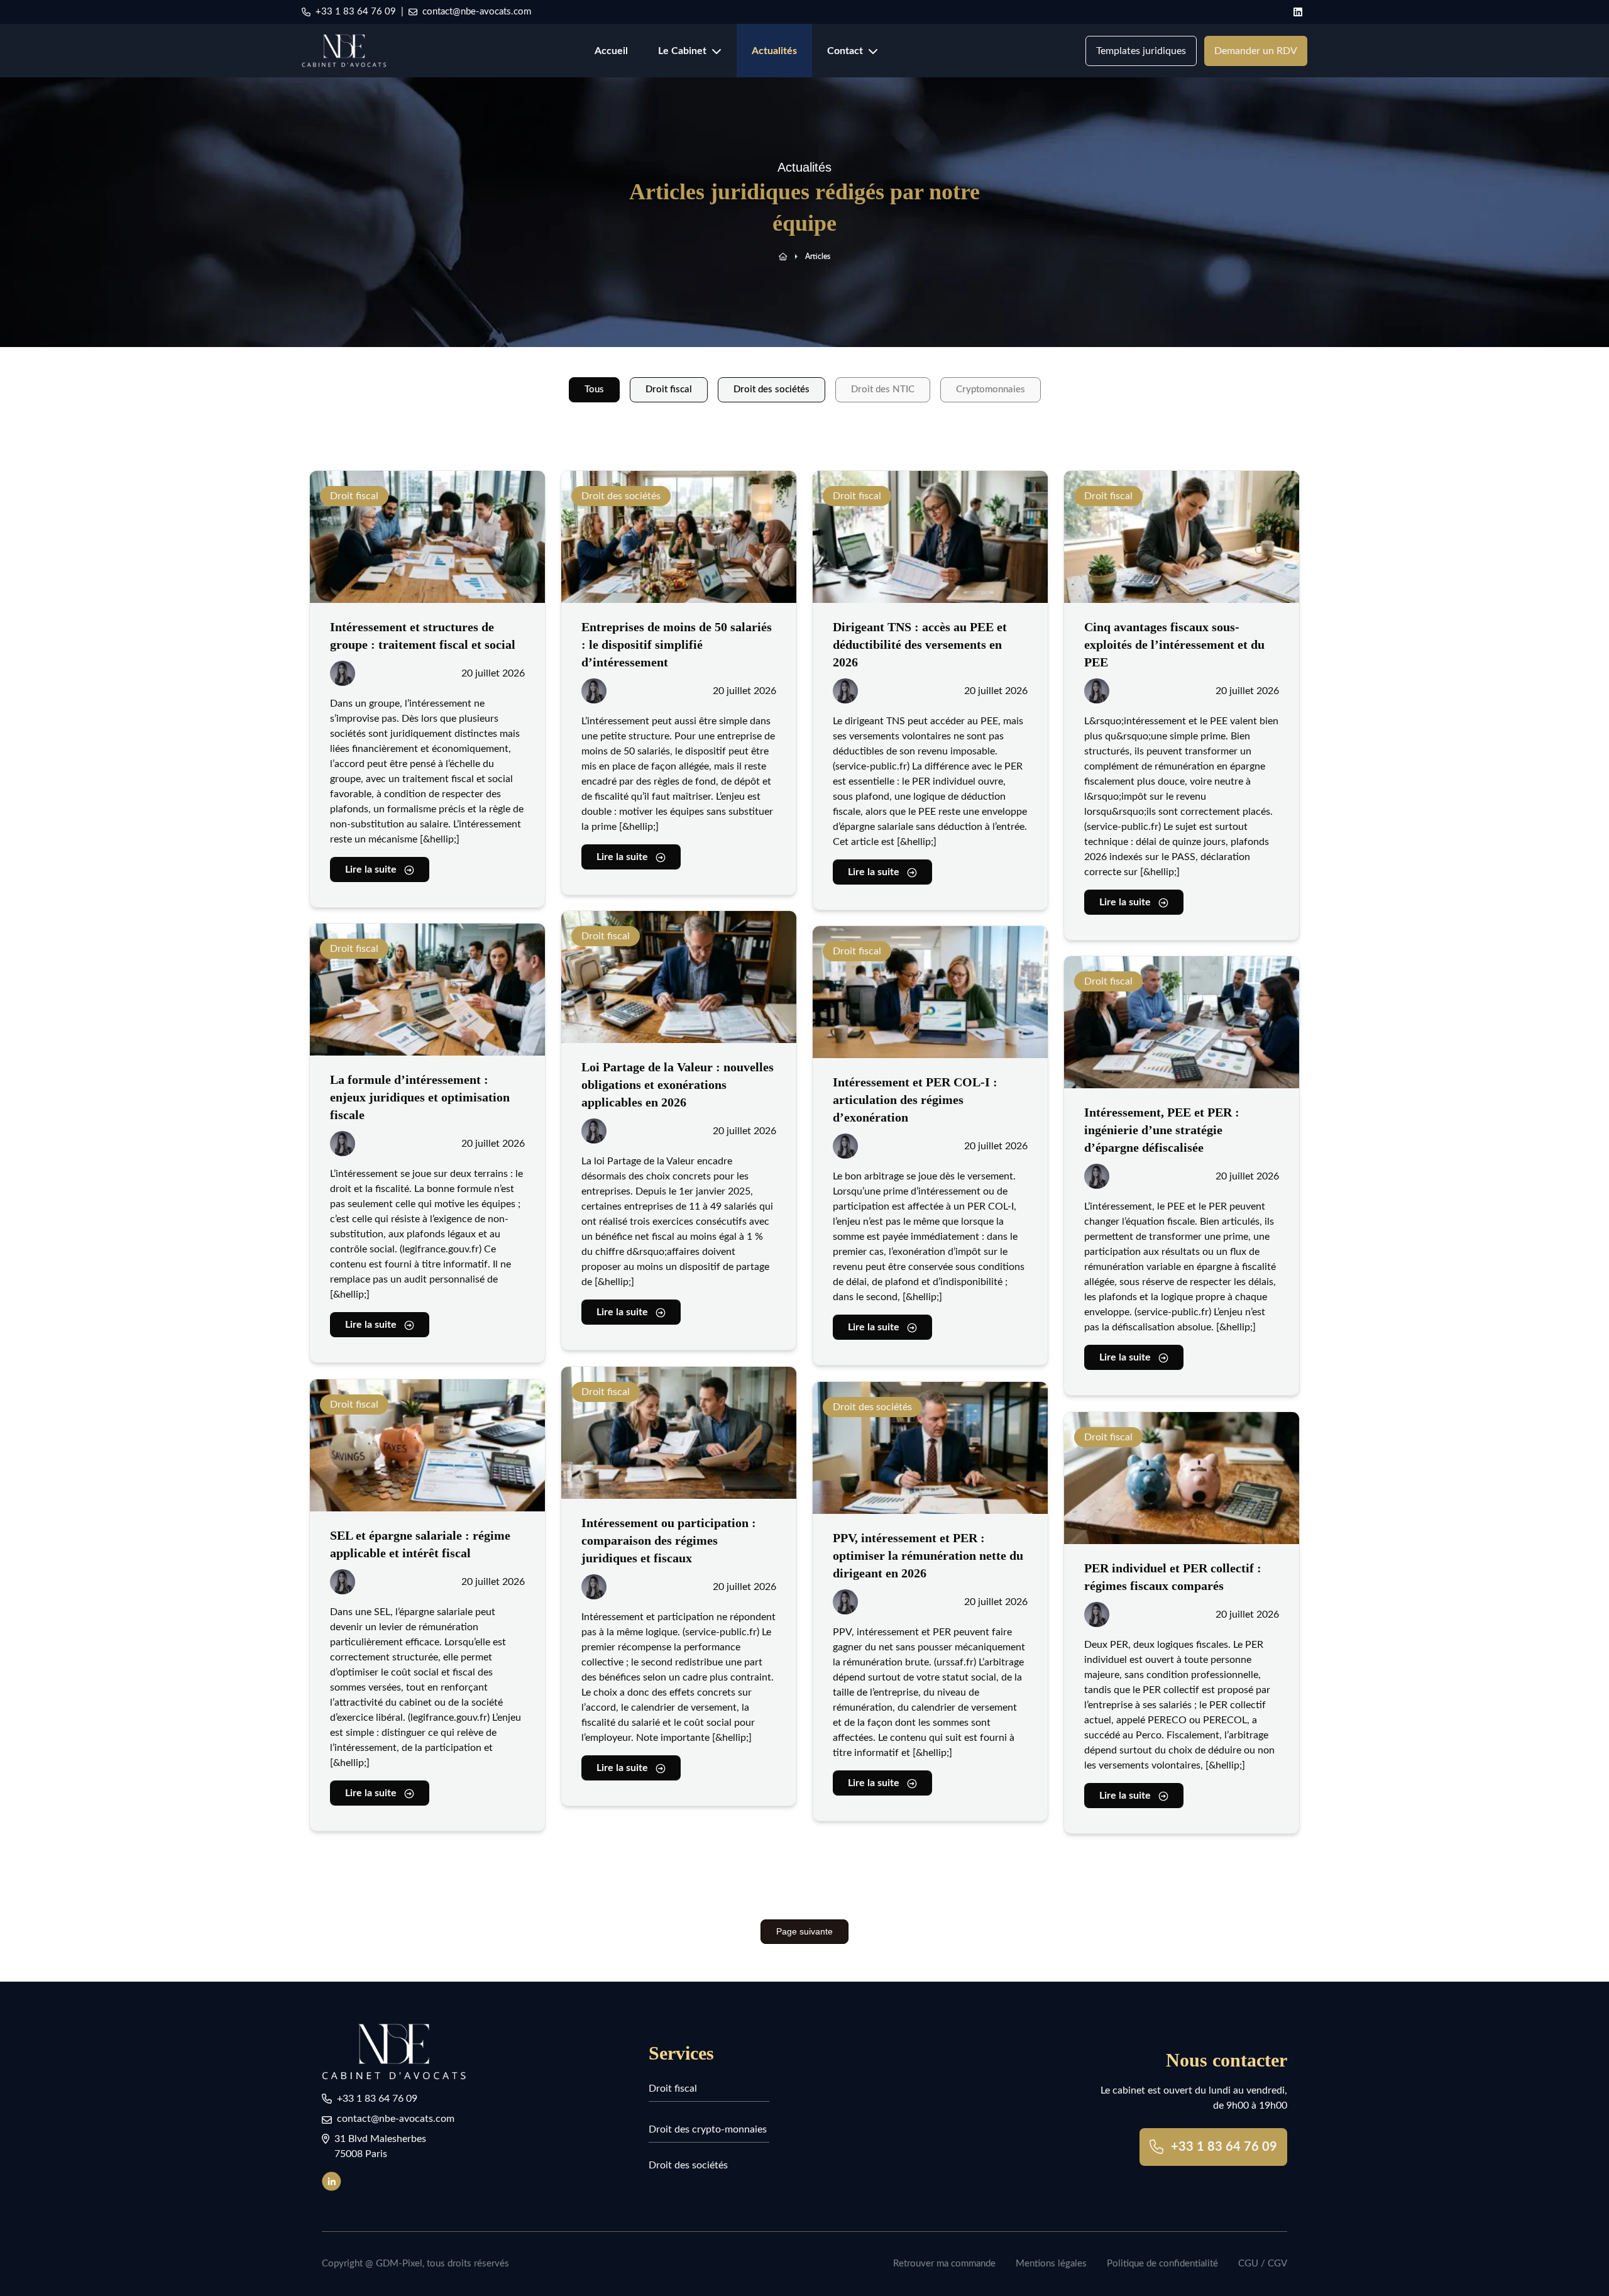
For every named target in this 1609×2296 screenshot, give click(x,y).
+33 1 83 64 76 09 (356, 12)
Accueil (611, 51)
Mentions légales (1051, 2264)
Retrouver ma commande (944, 2264)
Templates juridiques (1141, 51)
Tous (594, 389)
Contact (845, 51)
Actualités (774, 51)
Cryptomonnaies (991, 389)
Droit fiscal (669, 389)
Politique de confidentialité (1162, 2264)
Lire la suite (371, 869)
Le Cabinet (682, 51)
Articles (818, 257)
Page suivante (804, 1931)
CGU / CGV (1263, 2264)
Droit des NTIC (883, 389)
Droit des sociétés (772, 389)
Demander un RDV (1256, 51)
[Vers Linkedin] (337, 2181)
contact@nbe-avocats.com (477, 12)
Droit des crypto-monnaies (708, 2129)
